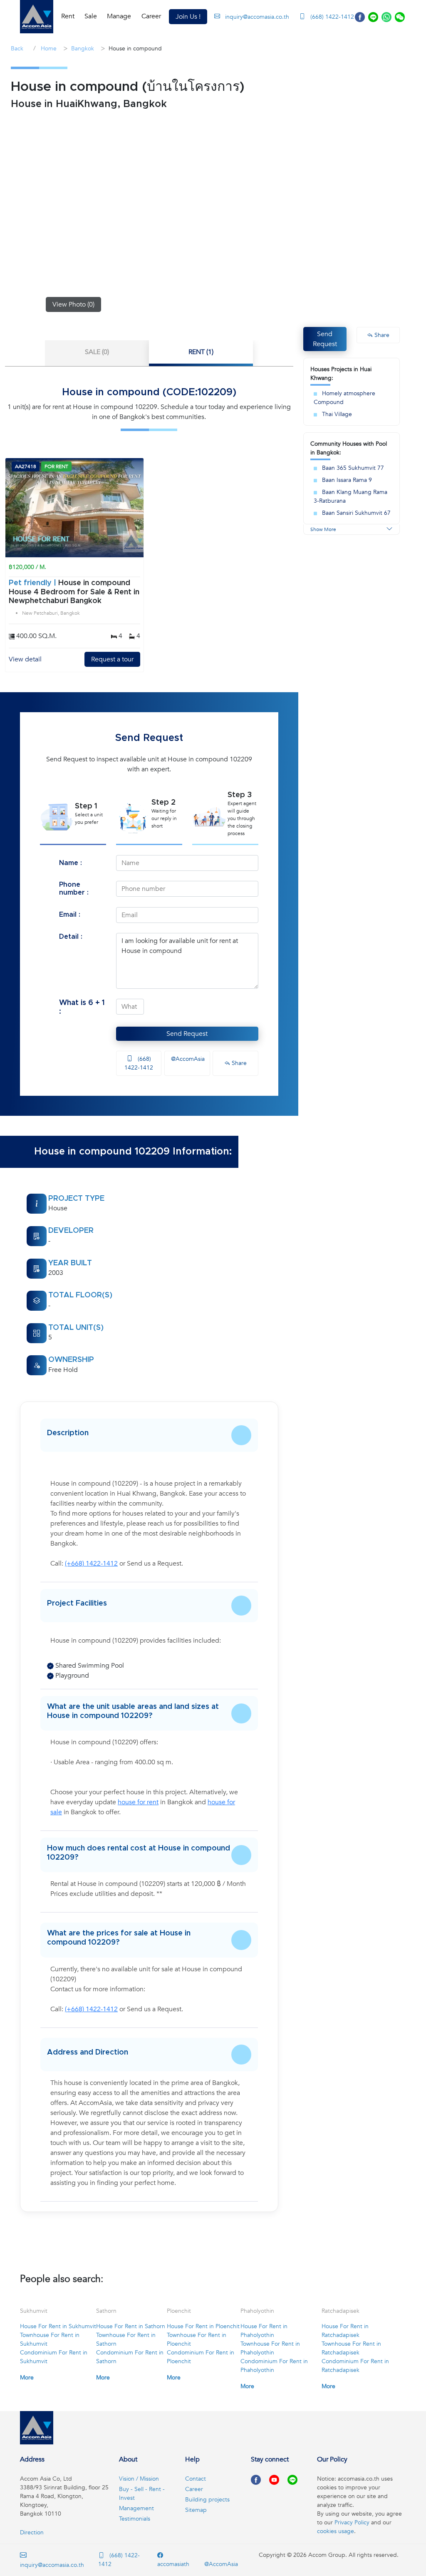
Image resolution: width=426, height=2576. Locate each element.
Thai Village (337, 414)
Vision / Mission (139, 2479)
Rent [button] (68, 16)
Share (238, 1063)
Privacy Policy (352, 2522)
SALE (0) (97, 352)
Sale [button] (91, 16)
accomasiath (173, 2564)
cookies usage (336, 2531)
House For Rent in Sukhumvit (58, 2326)
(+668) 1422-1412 (91, 1564)
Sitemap (196, 2510)
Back (17, 49)
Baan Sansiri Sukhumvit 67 (356, 513)
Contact (196, 2479)
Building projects (207, 2500)
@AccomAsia (187, 1059)
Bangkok (83, 49)
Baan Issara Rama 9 (347, 480)
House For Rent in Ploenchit (203, 2326)
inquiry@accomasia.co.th (257, 17)
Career (151, 16)
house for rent (138, 1802)
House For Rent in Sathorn (131, 2326)
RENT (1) (201, 352)
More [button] (27, 2378)
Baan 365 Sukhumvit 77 (353, 468)
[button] (37, 17)
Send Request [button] (325, 339)
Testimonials (135, 2519)
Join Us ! (188, 17)
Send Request (187, 1034)
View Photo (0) (73, 304)
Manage (119, 16)
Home (48, 49)
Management (136, 2508)
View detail (25, 659)
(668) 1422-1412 (331, 17)
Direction (32, 2532)
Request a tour (112, 659)
